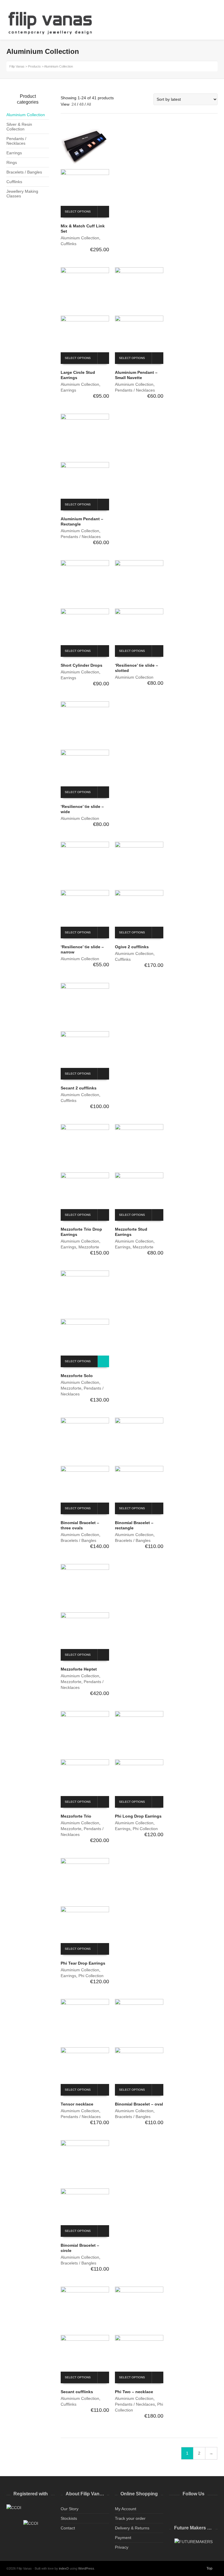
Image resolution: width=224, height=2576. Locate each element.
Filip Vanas (17, 66)
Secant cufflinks (77, 2392)
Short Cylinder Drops (82, 665)
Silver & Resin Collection (19, 127)
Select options (78, 212)
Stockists (69, 2518)
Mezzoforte (89, 1247)
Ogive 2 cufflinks (132, 947)
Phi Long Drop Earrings (138, 1816)
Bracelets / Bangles (78, 1540)
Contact (68, 2528)
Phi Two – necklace (134, 2392)
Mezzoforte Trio (76, 1816)
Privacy (122, 2547)
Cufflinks (69, 244)
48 (81, 104)
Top (209, 2568)
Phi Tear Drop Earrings (83, 1963)
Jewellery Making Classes (22, 194)
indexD (64, 2568)
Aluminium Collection (80, 238)
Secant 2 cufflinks (79, 1088)
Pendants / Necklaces (135, 390)
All (89, 104)
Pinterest (212, 2509)
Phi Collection (145, 1829)
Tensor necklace (77, 2104)
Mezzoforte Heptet (79, 1669)
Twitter (174, 2509)
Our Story (70, 2509)
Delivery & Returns (132, 2528)
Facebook (187, 2509)
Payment (123, 2538)
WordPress (86, 2568)
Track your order (130, 2518)
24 (74, 104)
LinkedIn (199, 2509)
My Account (126, 2509)
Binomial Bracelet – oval (139, 2104)
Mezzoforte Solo (77, 1376)
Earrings (68, 390)
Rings (12, 162)
